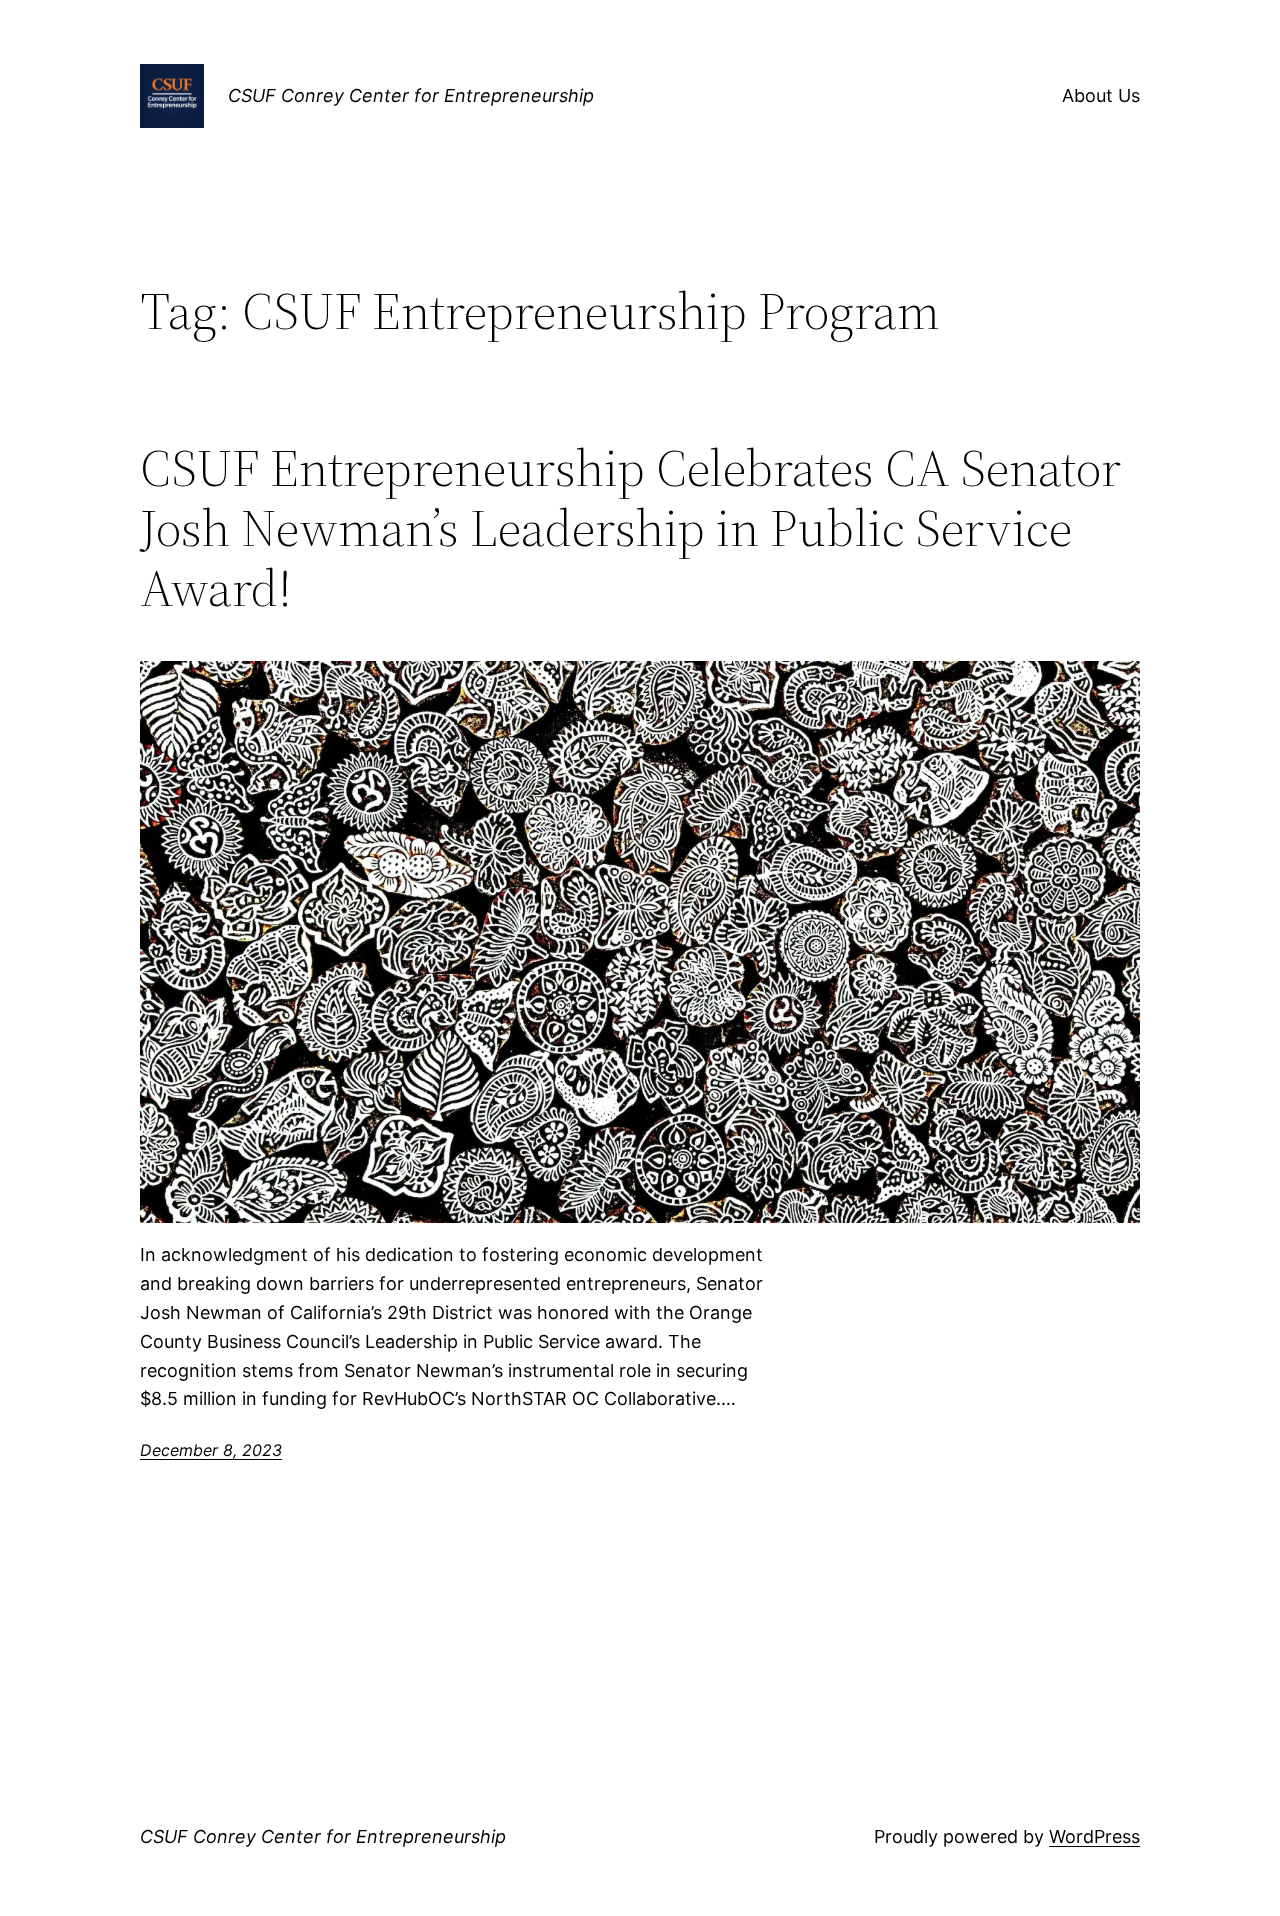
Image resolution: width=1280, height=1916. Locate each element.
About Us (1101, 95)
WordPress (1094, 1836)
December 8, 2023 (211, 1450)
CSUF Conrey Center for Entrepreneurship (411, 95)
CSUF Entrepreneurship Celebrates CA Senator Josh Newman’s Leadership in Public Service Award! (630, 527)
